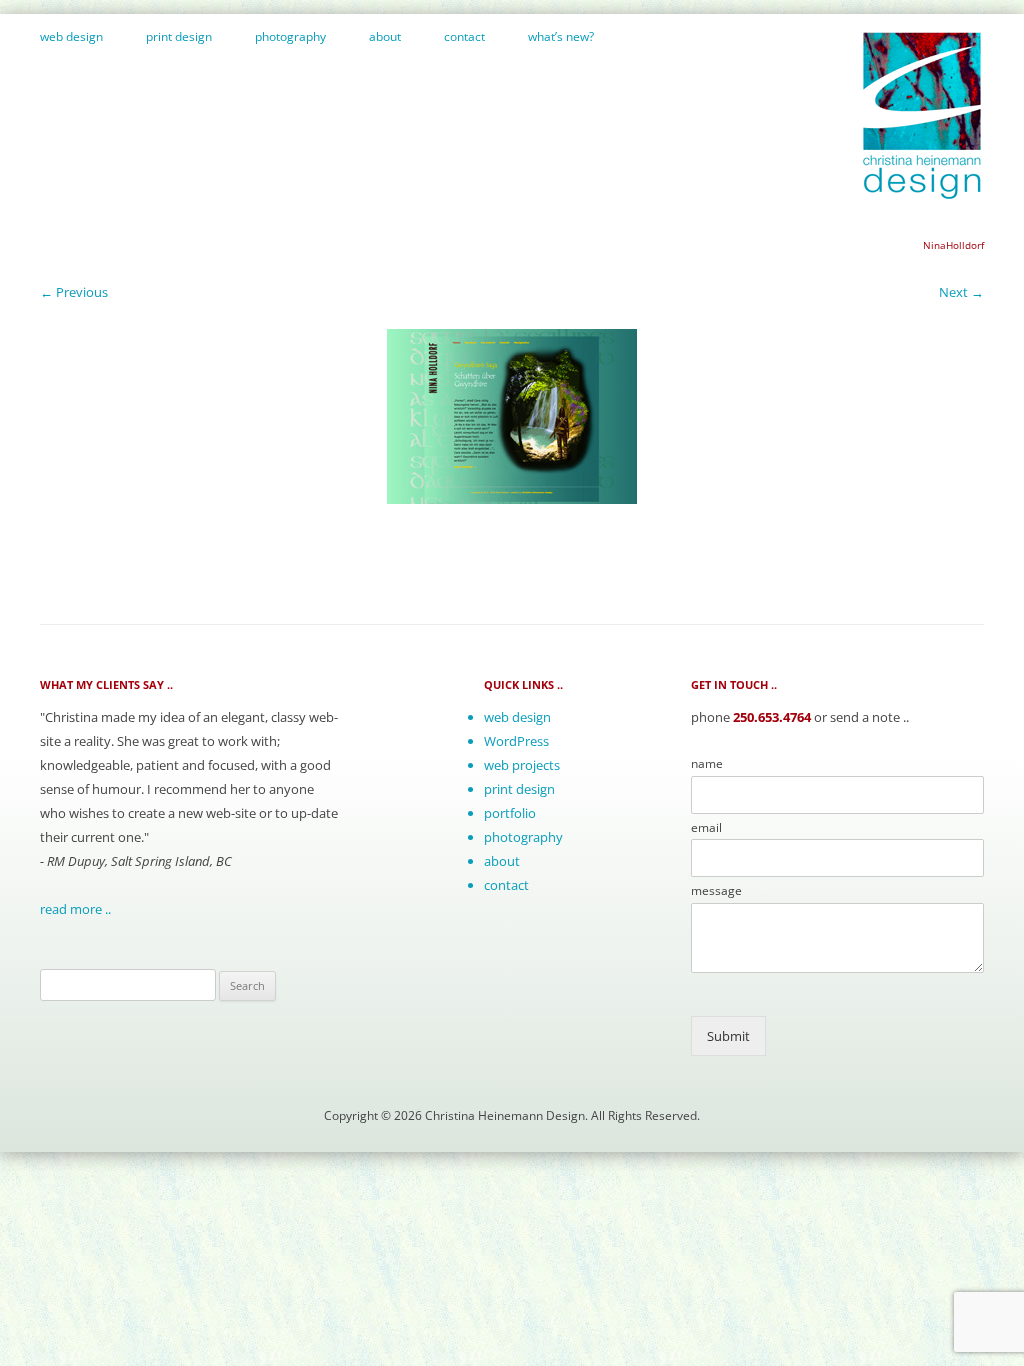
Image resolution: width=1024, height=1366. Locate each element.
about (385, 36)
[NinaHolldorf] (512, 416)
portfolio (510, 813)
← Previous (74, 292)
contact (464, 36)
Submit (728, 1036)
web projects (522, 765)
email (706, 828)
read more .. (75, 909)
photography (290, 36)
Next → (961, 292)
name (707, 764)
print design (179, 36)
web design (71, 36)
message (716, 891)
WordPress (516, 741)
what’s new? (561, 36)
